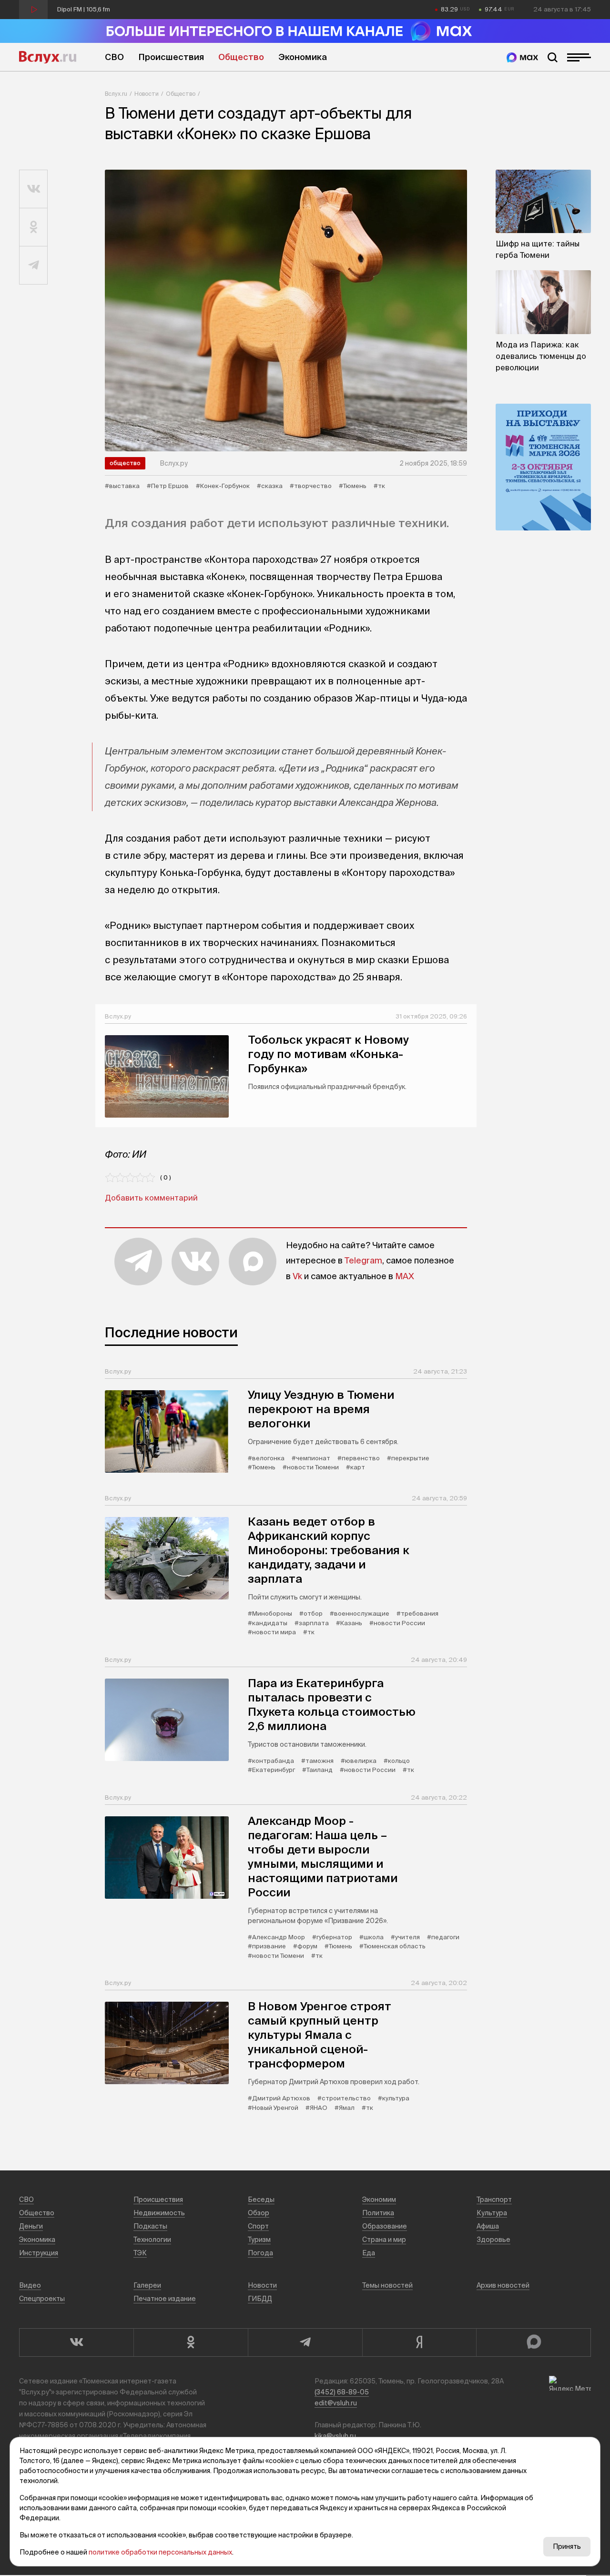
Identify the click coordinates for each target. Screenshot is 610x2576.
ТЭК (140, 2253)
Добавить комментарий (151, 1198)
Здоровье (493, 2240)
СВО (114, 57)
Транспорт (494, 2199)
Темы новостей (387, 2285)
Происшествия (171, 57)
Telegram (363, 1260)
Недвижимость (159, 2213)
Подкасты (150, 2226)
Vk (297, 1276)
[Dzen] (419, 2342)
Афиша (488, 2226)
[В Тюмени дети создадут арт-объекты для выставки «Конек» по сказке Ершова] (286, 311)
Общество (241, 57)
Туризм (259, 2240)
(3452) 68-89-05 (342, 2392)
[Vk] (76, 2342)
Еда (369, 2253)
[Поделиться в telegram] (34, 265)
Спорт (258, 2226)
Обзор (259, 2213)
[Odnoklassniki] (191, 2342)
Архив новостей (503, 2285)
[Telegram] (305, 2342)
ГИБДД (260, 2299)
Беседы (261, 2199)
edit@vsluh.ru (336, 2403)
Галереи (147, 2285)
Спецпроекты (42, 2299)
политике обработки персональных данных (160, 2552)
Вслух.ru (48, 57)
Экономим (379, 2199)
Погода (260, 2253)
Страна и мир (384, 2240)
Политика (378, 2213)
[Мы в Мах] (522, 57)
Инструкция (39, 2253)
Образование (385, 2226)
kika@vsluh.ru (335, 2436)
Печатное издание (165, 2299)
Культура (492, 2213)
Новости (147, 94)
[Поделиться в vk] (34, 189)
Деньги (31, 2226)
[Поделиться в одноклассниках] (34, 227)
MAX (405, 1276)
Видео (30, 2285)
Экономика (303, 57)
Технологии (152, 2240)
